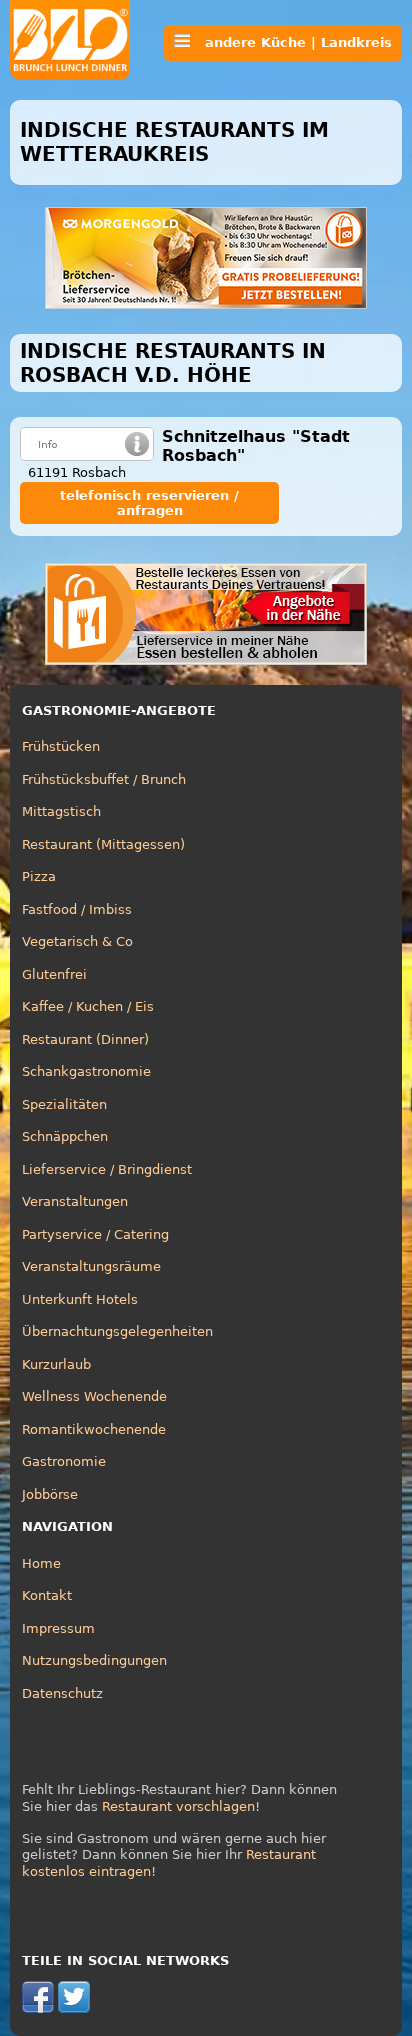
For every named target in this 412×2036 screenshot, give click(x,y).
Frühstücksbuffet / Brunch (104, 779)
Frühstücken (61, 746)
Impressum (58, 1628)
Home (41, 1563)
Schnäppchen (65, 1136)
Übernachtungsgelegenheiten (117, 1331)
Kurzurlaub (56, 1364)
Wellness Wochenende (94, 1396)
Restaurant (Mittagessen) (103, 844)
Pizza (39, 876)
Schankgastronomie (86, 1071)
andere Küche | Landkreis (291, 42)
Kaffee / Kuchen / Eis (88, 1006)
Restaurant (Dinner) (85, 1039)
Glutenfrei (54, 974)
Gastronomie (64, 1461)
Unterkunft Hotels (80, 1299)
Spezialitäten (64, 1104)
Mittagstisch (61, 811)
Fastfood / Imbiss (77, 909)
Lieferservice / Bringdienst (107, 1169)
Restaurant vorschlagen (178, 1806)
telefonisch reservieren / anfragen (149, 503)
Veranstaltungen (75, 1201)
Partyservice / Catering (95, 1234)
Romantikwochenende (94, 1429)
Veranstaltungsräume (91, 1266)
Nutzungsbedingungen (94, 1660)
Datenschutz (62, 1693)
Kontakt (47, 1595)
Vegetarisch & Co (77, 941)
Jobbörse (50, 1494)
